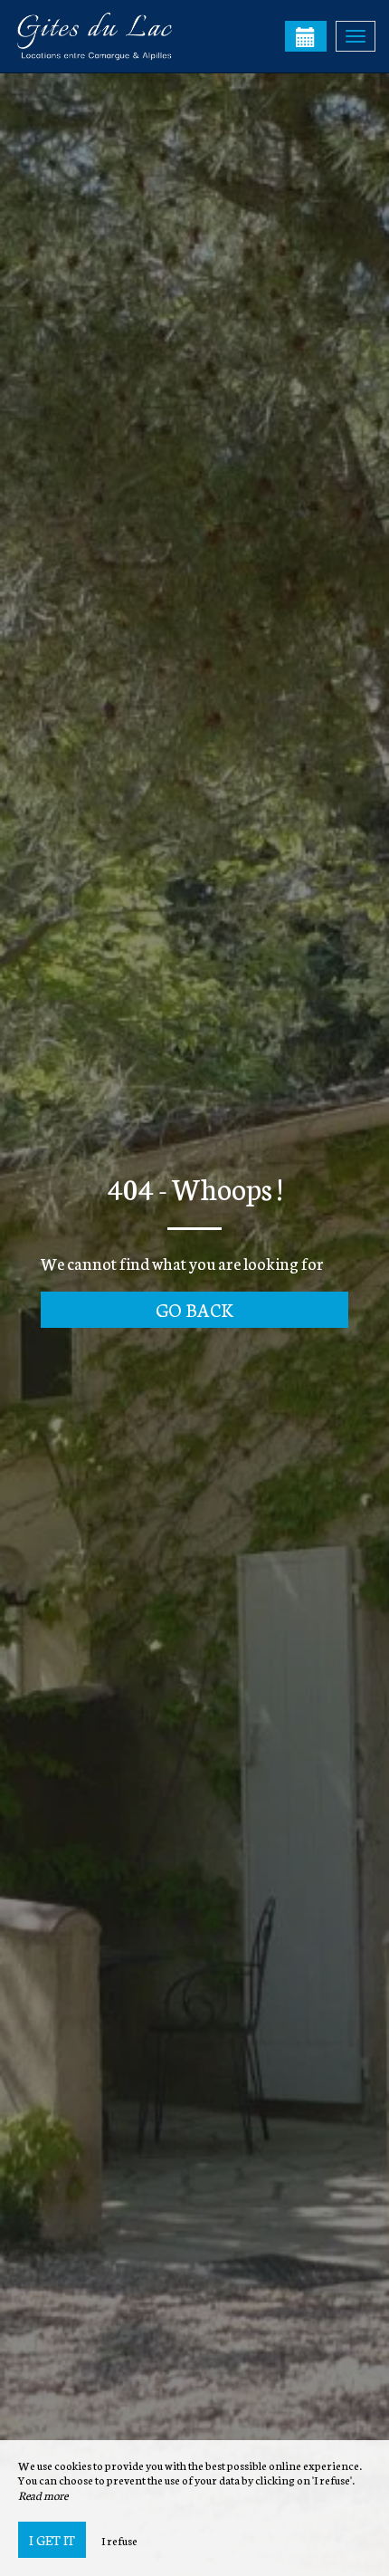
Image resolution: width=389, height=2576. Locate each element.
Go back (194, 1309)
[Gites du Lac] (104, 36)
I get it (52, 2540)
